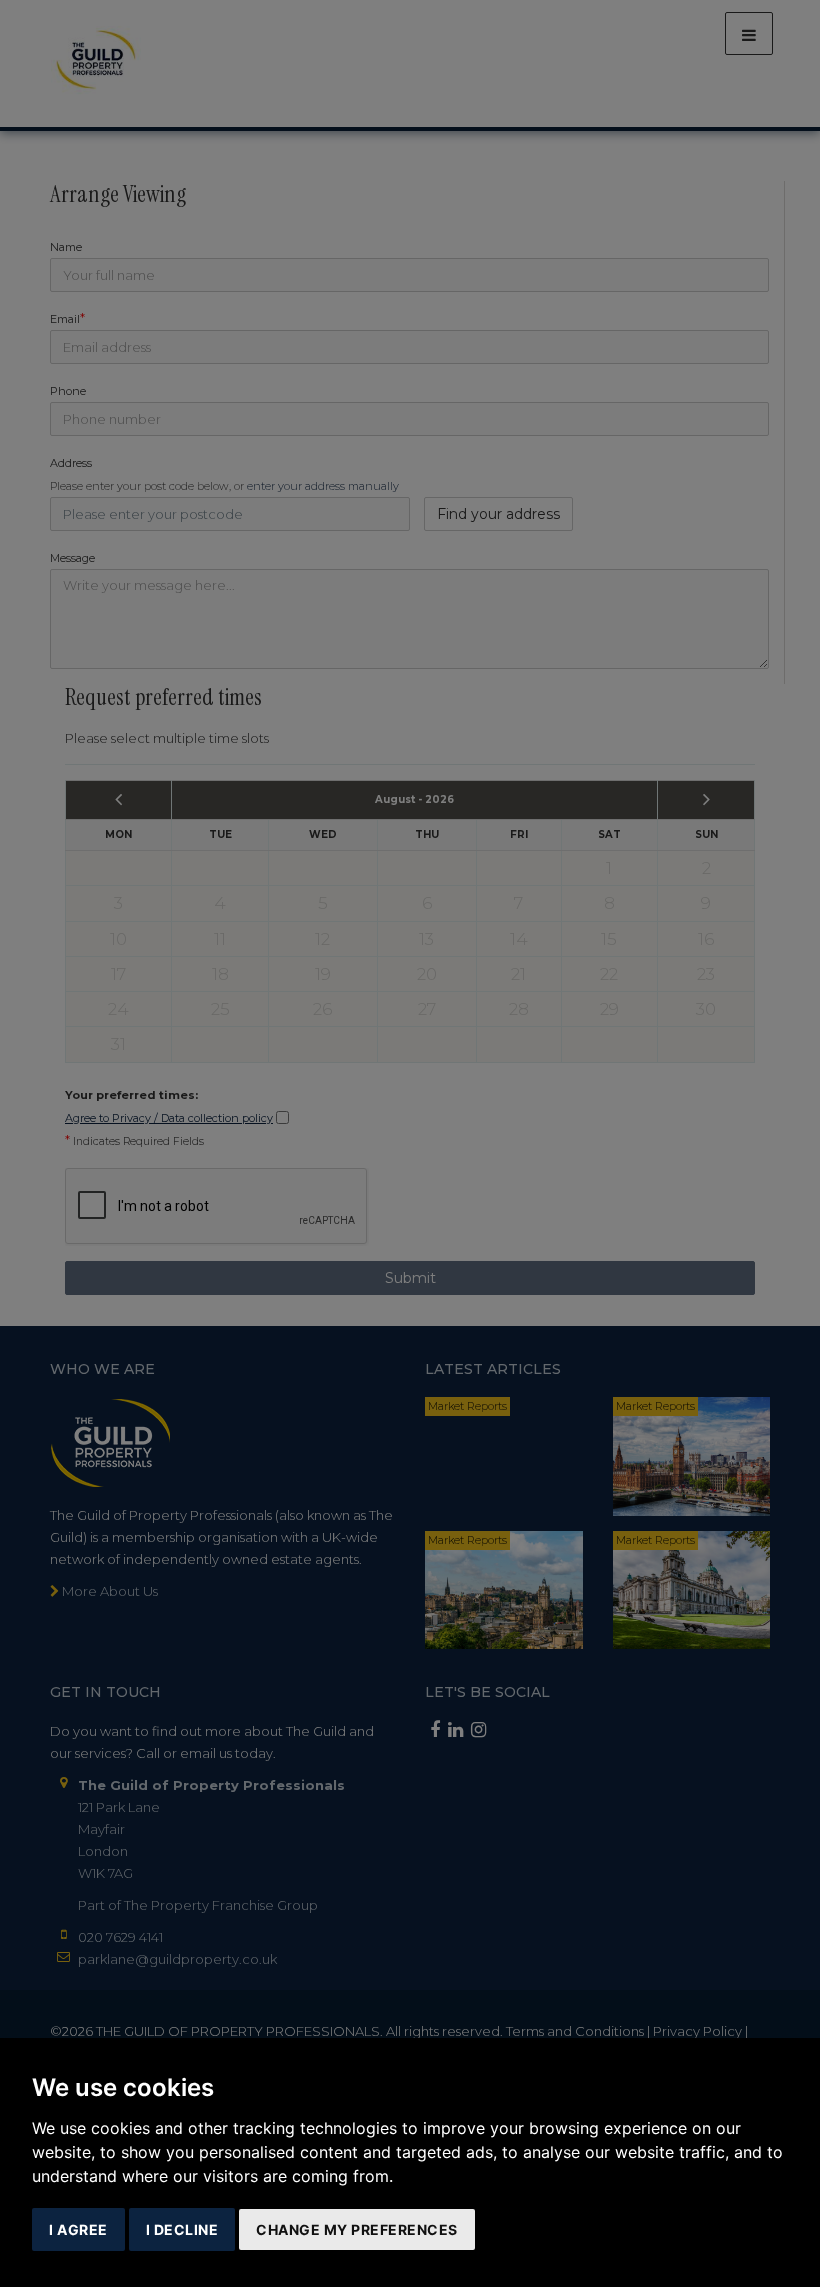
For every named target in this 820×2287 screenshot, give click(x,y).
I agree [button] (78, 2229)
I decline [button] (182, 2229)
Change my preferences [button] (357, 2229)
